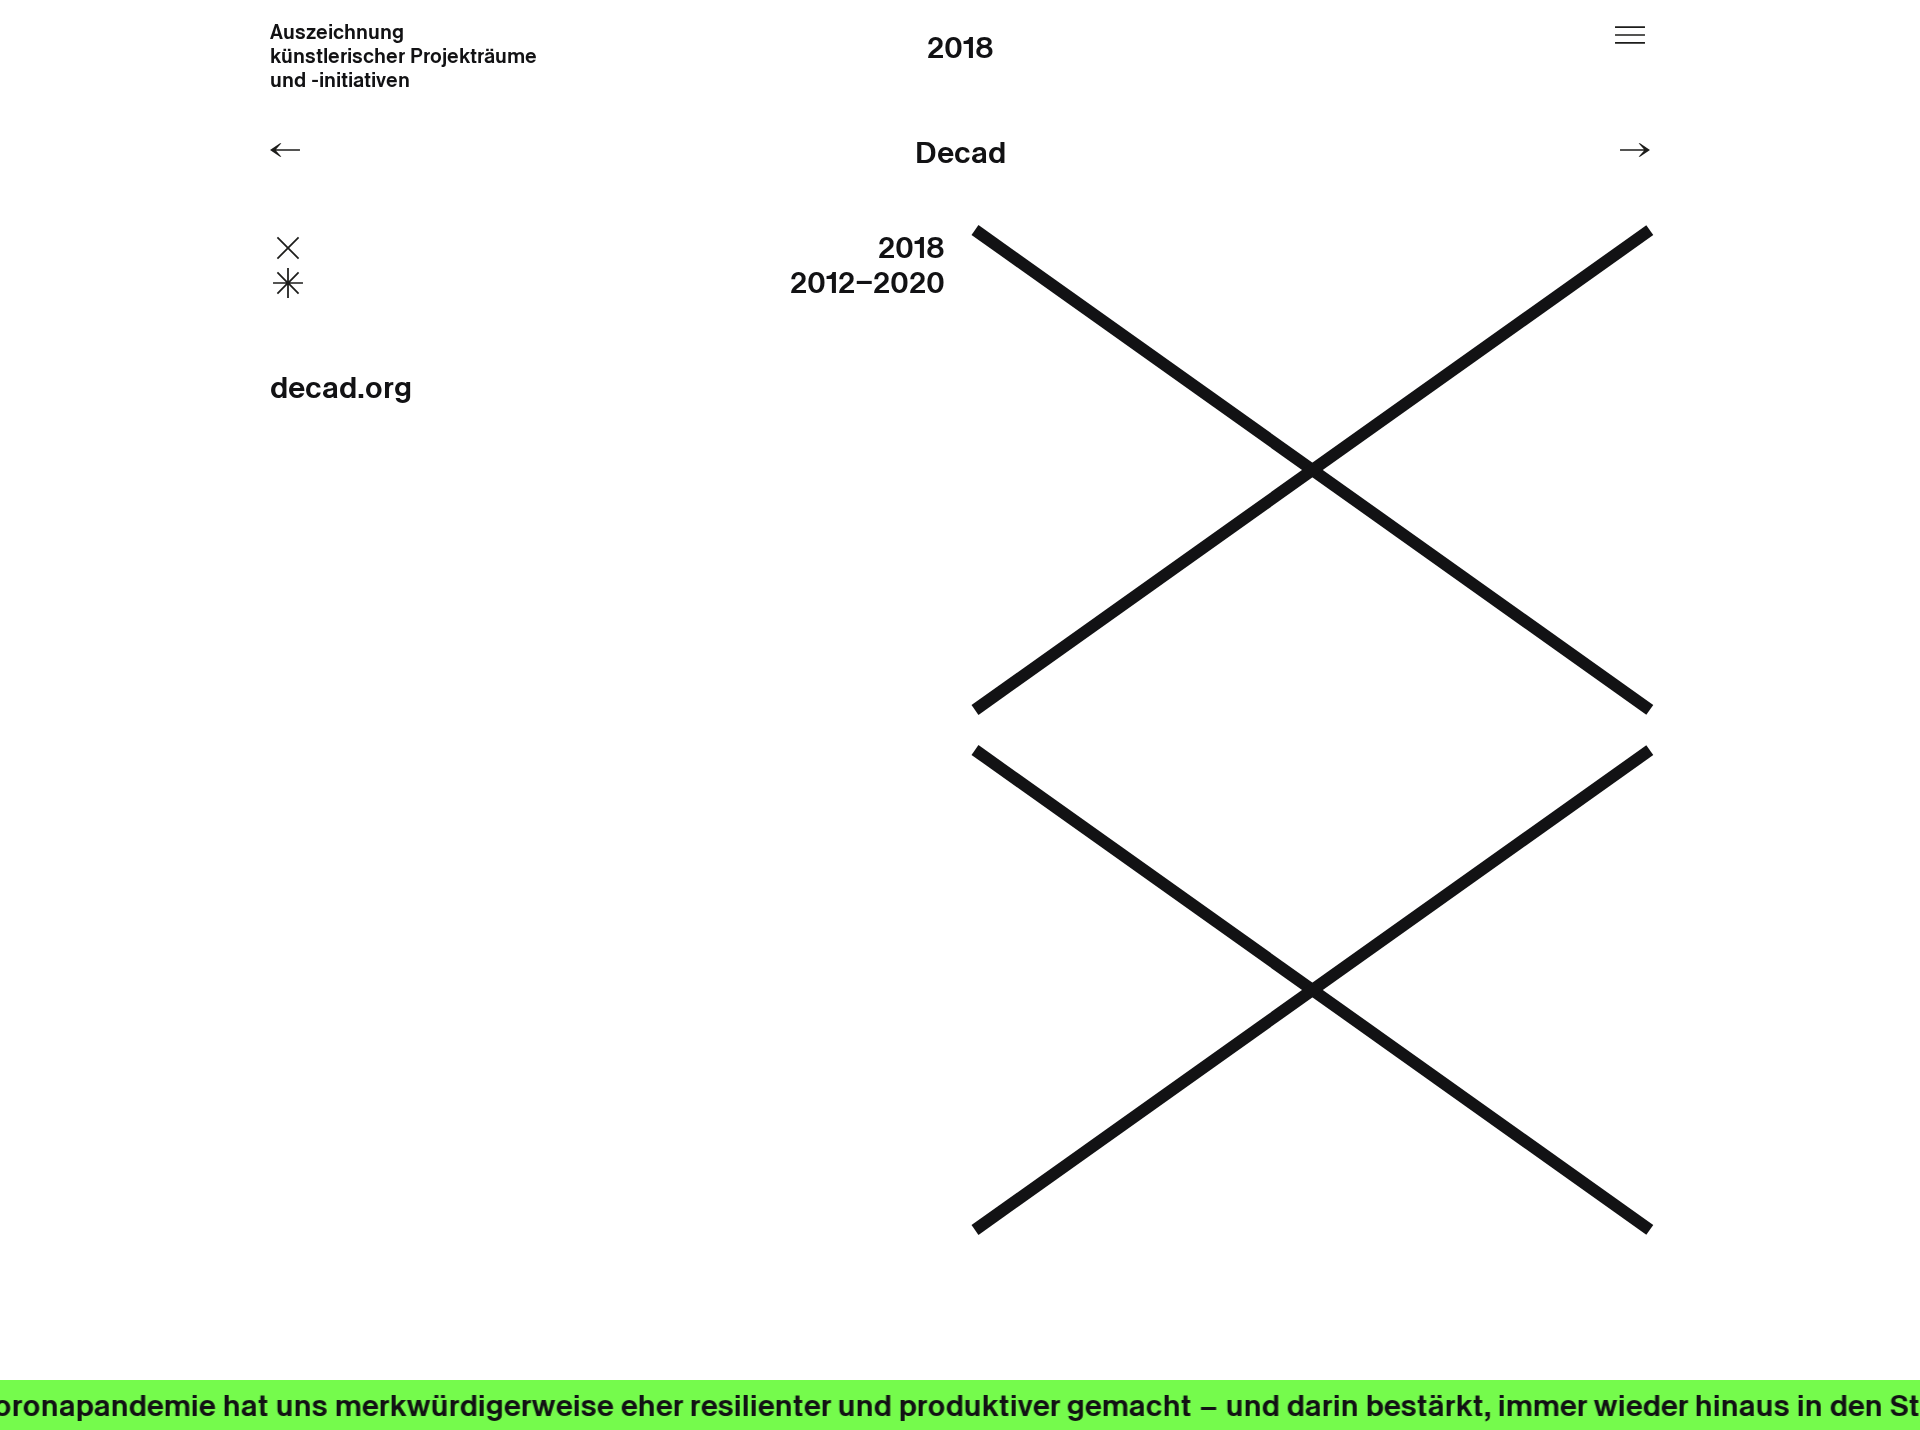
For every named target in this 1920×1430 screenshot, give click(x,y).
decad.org (341, 387)
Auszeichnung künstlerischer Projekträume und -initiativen (403, 57)
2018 (960, 47)
